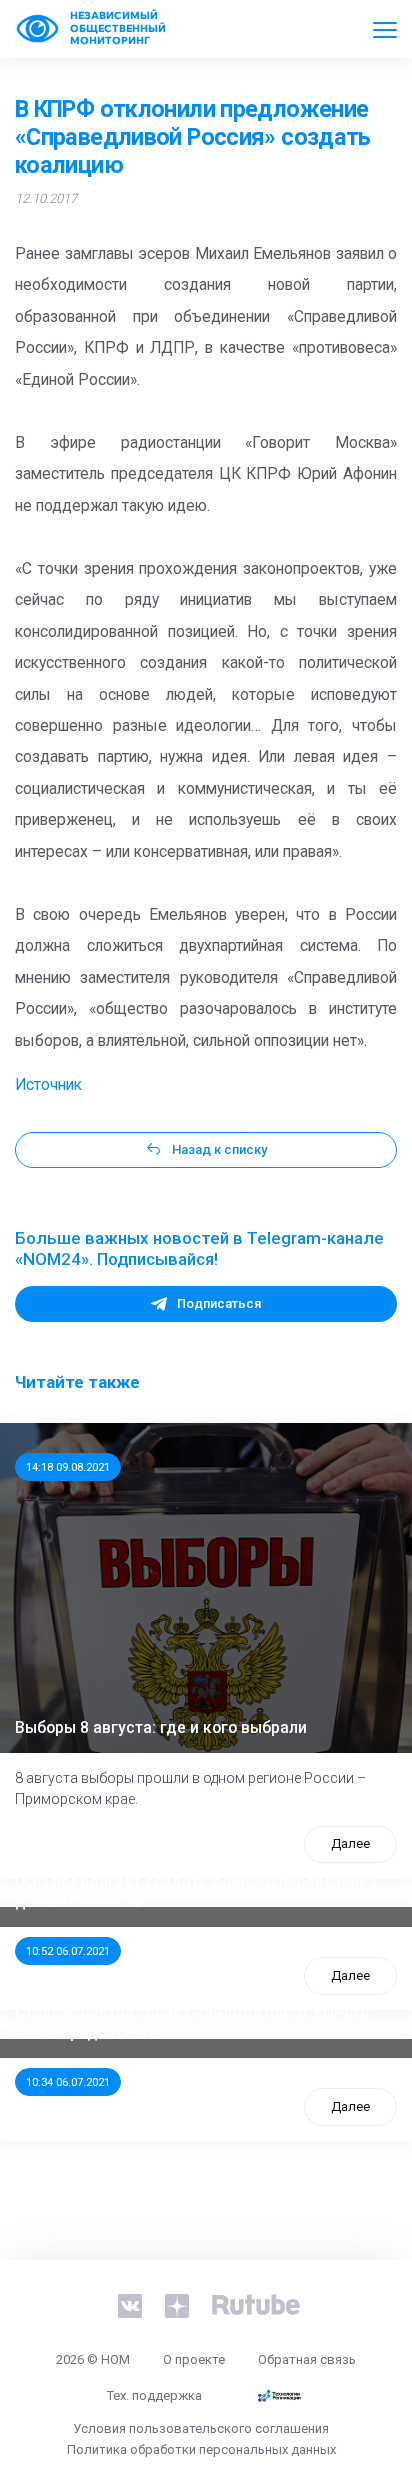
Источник (48, 1085)
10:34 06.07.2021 (68, 2082)
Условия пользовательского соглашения (201, 2428)
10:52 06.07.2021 (68, 1951)
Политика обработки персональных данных (201, 2449)
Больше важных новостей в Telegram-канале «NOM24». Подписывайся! (199, 1249)
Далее (350, 1843)
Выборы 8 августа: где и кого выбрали (161, 1728)
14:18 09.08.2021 (68, 1467)
